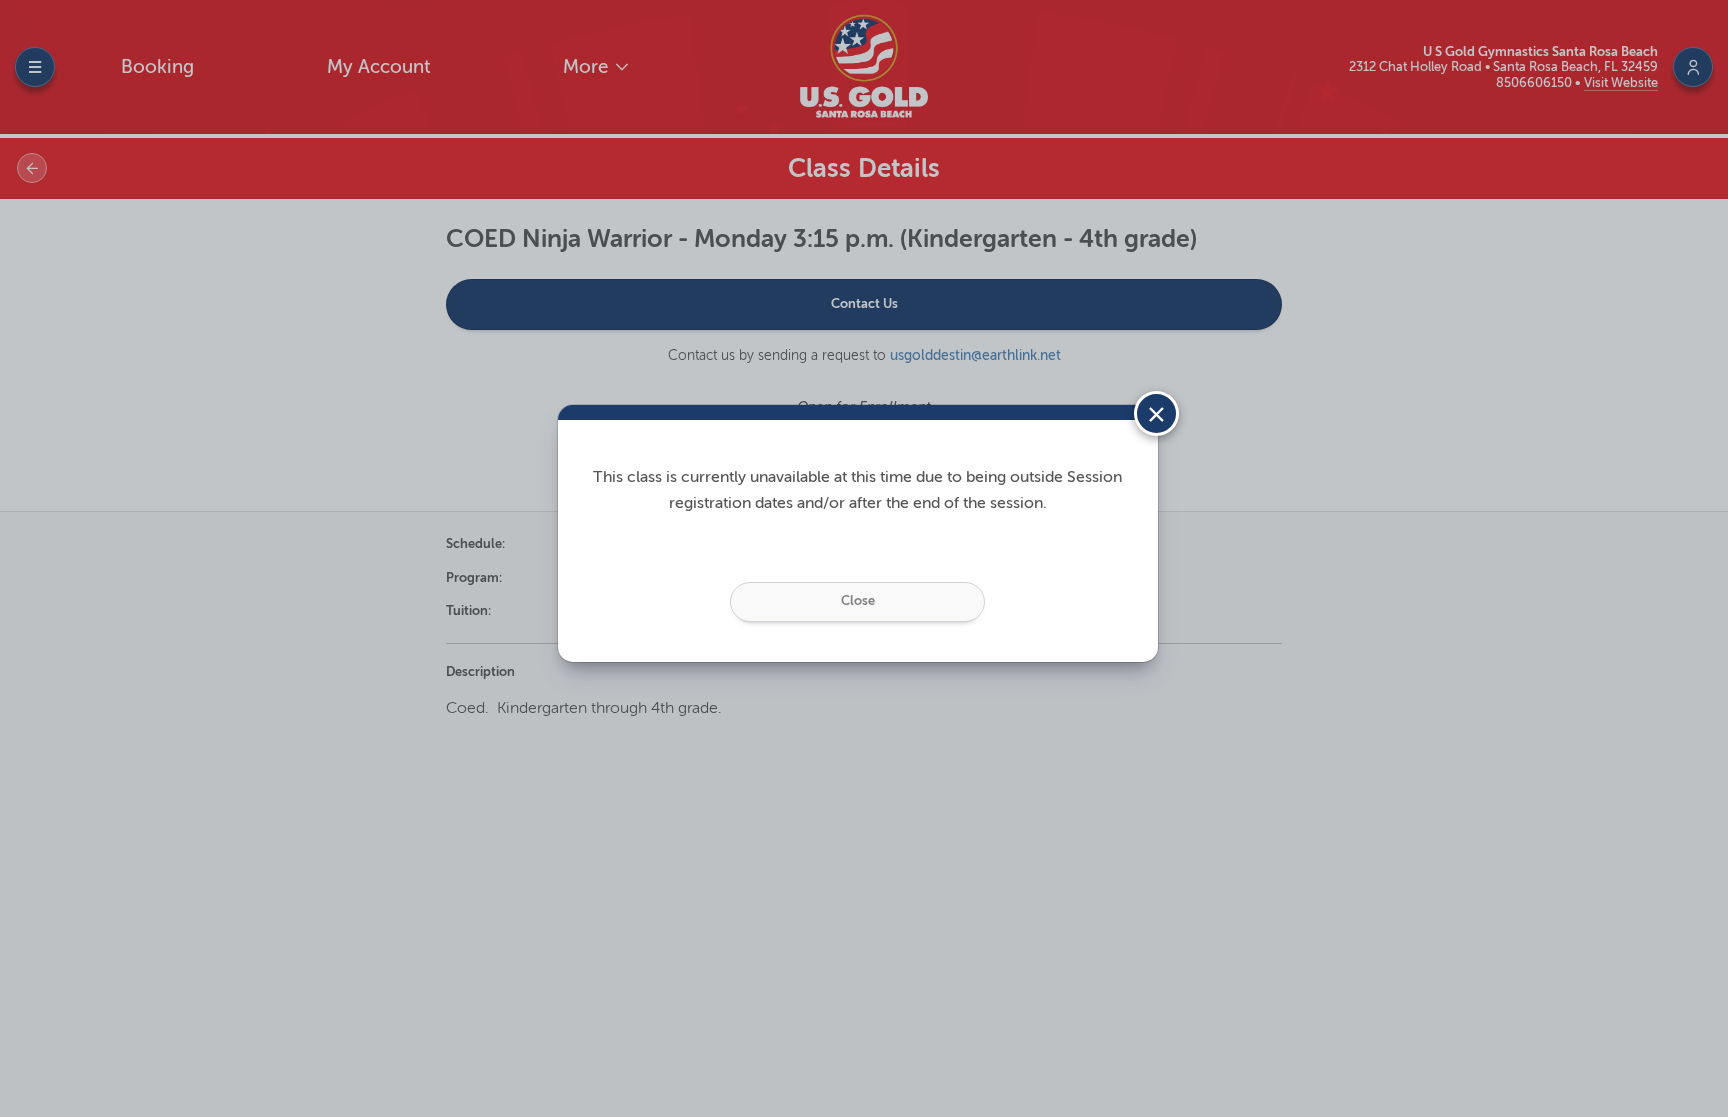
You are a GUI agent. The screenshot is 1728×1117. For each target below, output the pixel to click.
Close (858, 600)
